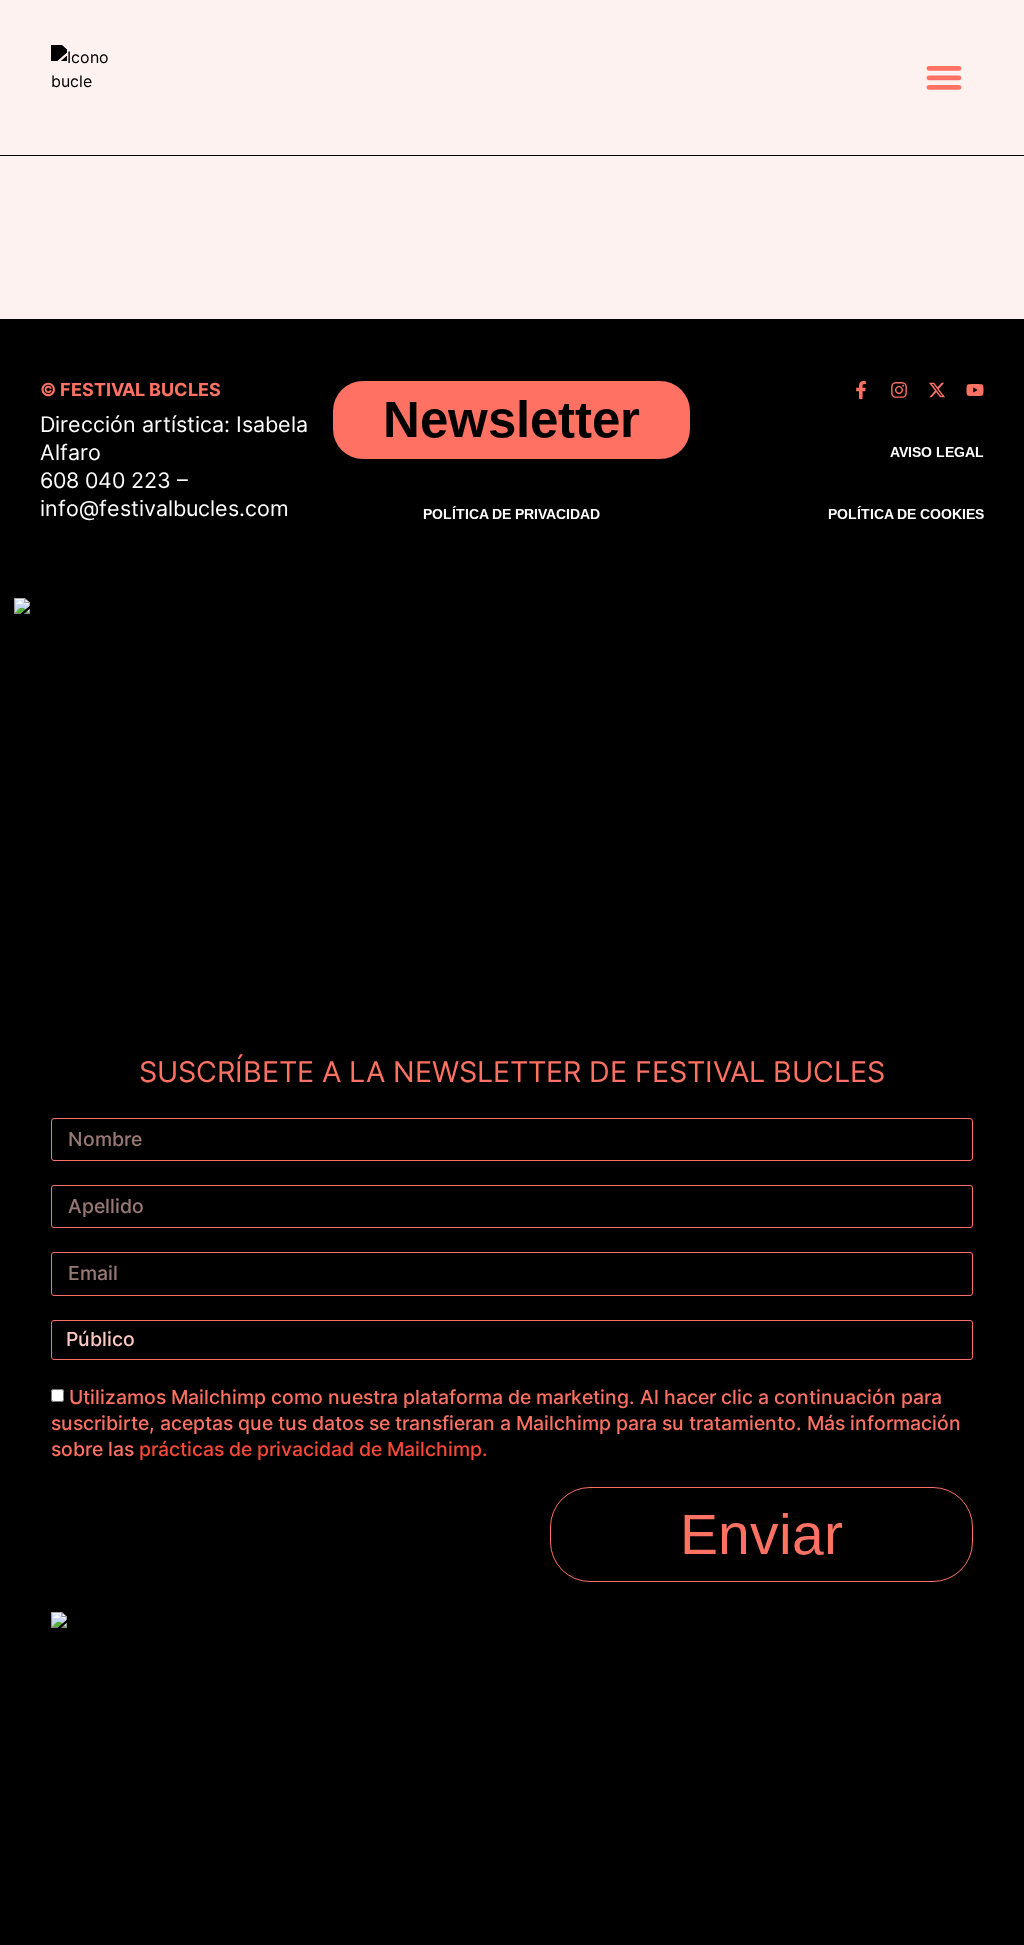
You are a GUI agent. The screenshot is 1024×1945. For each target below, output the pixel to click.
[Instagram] (899, 390)
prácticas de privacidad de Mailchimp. (313, 1449)
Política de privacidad (511, 514)
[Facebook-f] (861, 390)
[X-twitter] (937, 390)
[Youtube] (975, 390)
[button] (944, 77)
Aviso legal (937, 452)
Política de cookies (906, 514)
